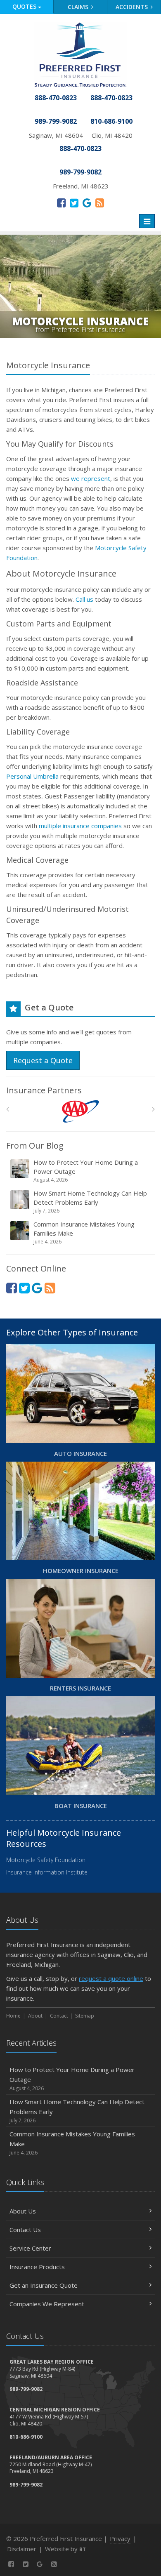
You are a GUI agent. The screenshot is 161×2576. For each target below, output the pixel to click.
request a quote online (111, 1978)
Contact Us (25, 2230)
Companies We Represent (47, 2304)
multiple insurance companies (80, 826)
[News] (100, 203)
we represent (91, 478)
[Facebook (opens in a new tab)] (61, 203)
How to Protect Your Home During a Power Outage (86, 1171)
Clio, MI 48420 (112, 135)
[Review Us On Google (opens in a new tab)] (87, 203)
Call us (84, 599)
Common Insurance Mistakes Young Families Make (84, 1233)
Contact (59, 2016)
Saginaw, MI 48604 (56, 135)
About (35, 2016)
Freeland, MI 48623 (81, 186)
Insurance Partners (44, 1090)
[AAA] (81, 1111)
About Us (23, 2211)
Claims (79, 7)
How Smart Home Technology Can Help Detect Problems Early (90, 1202)
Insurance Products (37, 2267)
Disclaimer (22, 2549)
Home (13, 2016)
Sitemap (85, 2016)
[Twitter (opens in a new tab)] (74, 203)
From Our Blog (35, 1146)
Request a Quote (43, 1060)
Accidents (133, 7)
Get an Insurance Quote (44, 2285)
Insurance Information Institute (47, 1872)
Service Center (30, 2248)
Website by (65, 2549)
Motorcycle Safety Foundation (46, 1860)
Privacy (120, 2538)
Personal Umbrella (32, 776)
